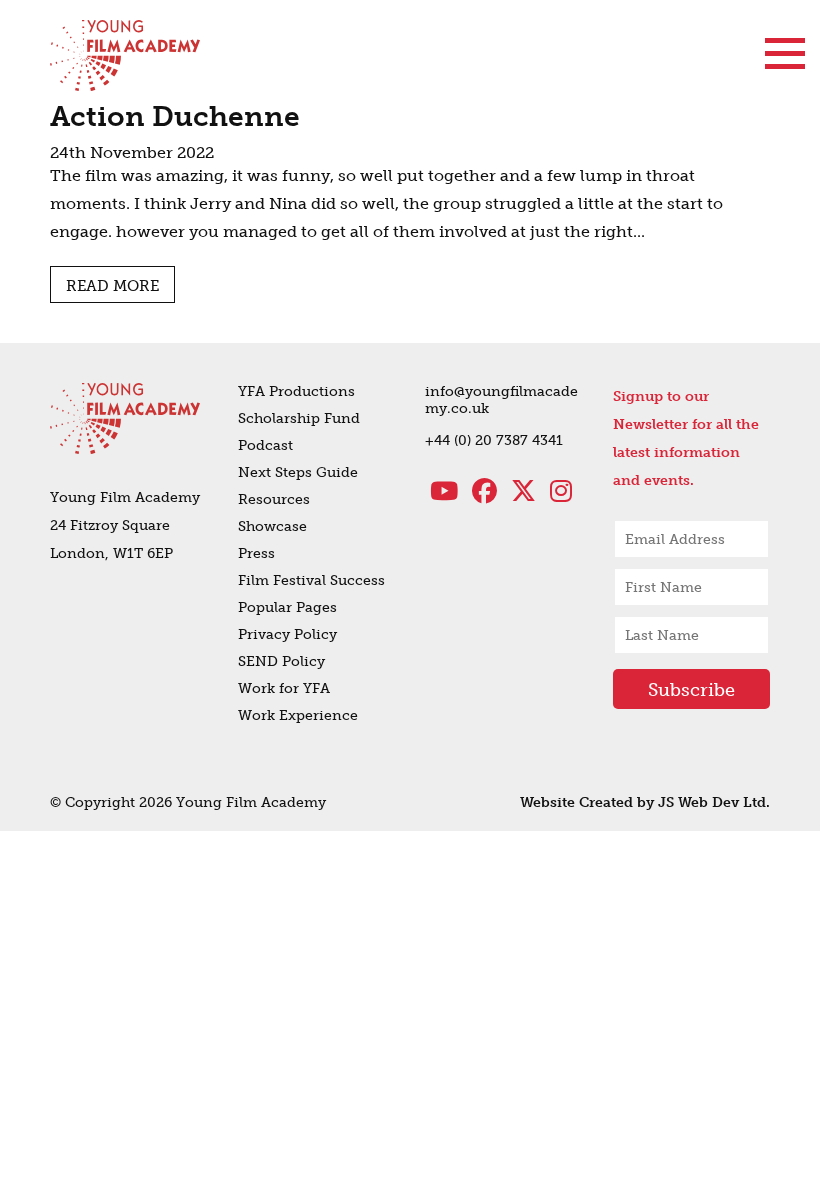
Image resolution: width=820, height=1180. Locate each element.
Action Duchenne (175, 116)
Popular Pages (287, 607)
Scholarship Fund (299, 418)
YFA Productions (296, 391)
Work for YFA (284, 688)
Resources (274, 499)
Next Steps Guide (298, 472)
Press (256, 553)
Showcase (272, 526)
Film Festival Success (311, 580)
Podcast (265, 445)
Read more (112, 286)
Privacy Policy (287, 634)
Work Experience (298, 715)
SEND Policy (281, 661)
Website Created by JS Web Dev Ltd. (645, 802)
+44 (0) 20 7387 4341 (494, 440)
